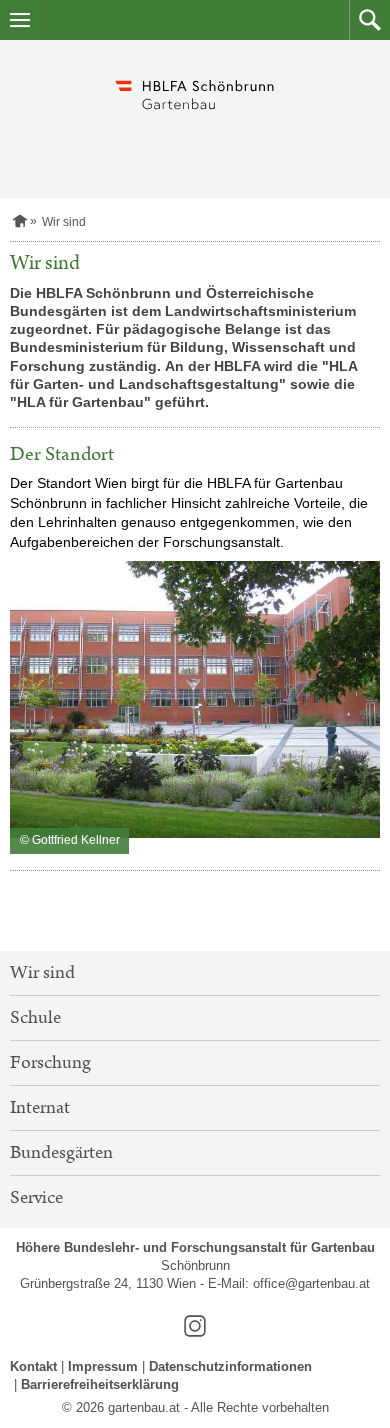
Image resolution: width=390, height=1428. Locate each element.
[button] (369, 20)
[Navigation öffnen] (20, 20)
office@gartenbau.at (311, 1283)
